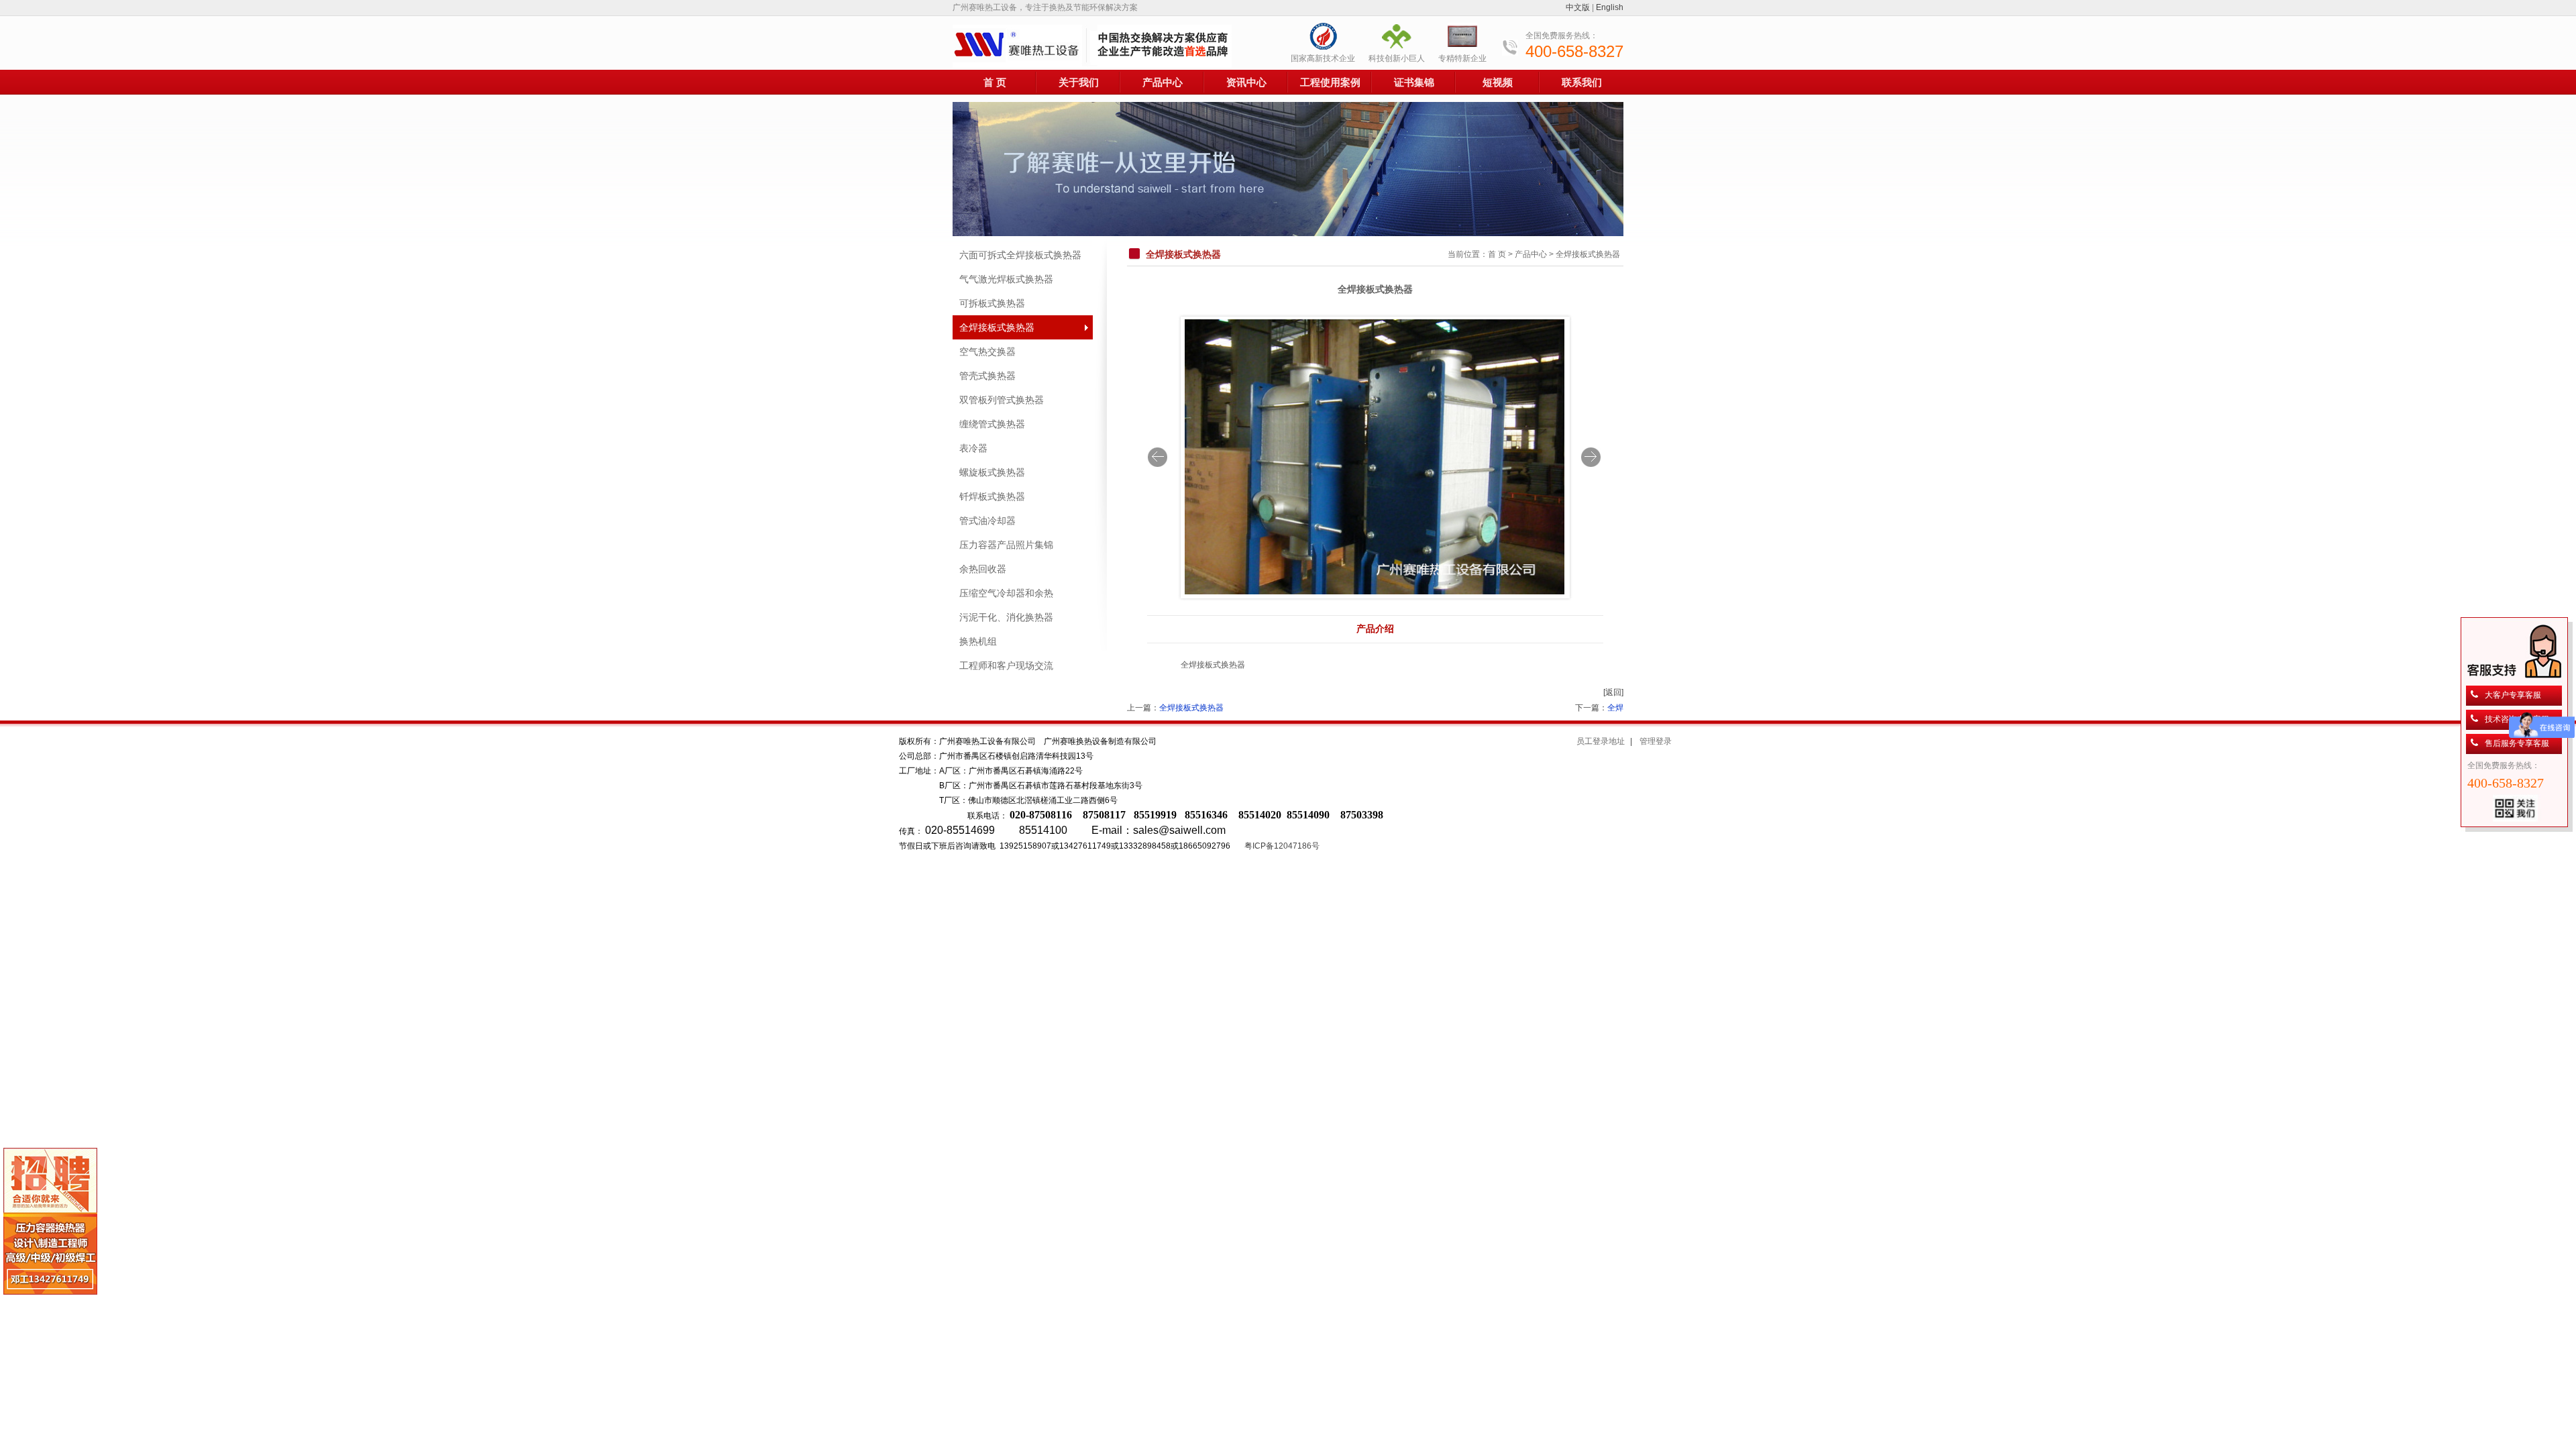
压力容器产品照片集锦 (1006, 545)
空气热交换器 (987, 352)
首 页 (995, 82)
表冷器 (973, 448)
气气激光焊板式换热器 (1006, 279)
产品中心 (1163, 82)
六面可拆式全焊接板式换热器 (1020, 255)
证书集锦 (1414, 82)
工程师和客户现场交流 (1006, 665)
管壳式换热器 (987, 376)
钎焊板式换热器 (992, 496)
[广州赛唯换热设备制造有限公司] (1092, 46)
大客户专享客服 (2513, 695)
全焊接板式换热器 (997, 327)
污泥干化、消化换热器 (1006, 617)
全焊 (1615, 708)
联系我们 (1582, 82)
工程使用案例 (1330, 82)
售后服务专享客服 (2517, 743)
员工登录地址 (1601, 741)
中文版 (1578, 7)
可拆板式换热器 (992, 303)
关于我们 (1079, 82)
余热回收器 (983, 569)
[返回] (1613, 692)
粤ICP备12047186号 (1282, 846)
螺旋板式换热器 (992, 472)
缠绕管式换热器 (992, 424)
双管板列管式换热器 (1002, 400)
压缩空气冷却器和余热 (1006, 593)
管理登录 (1656, 741)
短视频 (1498, 82)
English (1610, 7)
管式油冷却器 (987, 521)
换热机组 (978, 641)
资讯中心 (1246, 82)
